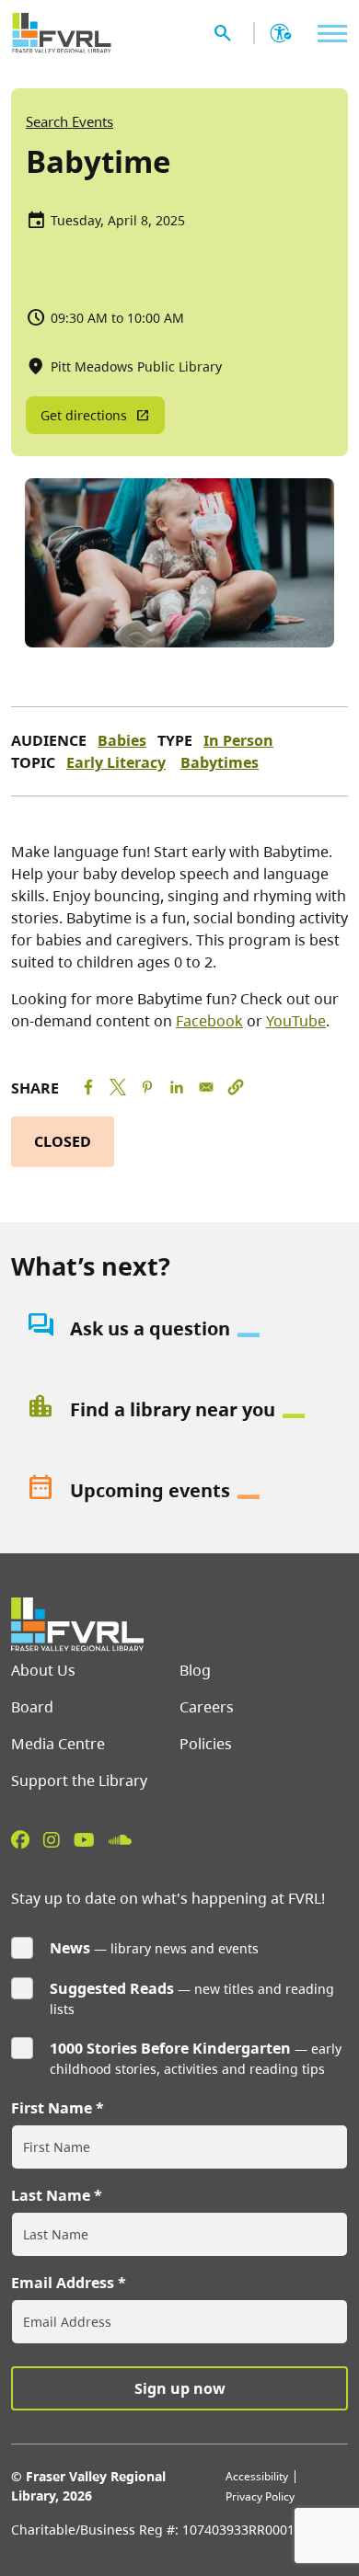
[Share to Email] (206, 1087)
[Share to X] (118, 1087)
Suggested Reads (112, 1988)
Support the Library (79, 1780)
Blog (195, 1670)
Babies (122, 740)
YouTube (296, 1021)
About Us (43, 1670)
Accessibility (257, 2476)
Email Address (63, 2283)
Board (32, 1707)
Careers (207, 1707)
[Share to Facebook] (88, 1087)
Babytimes (220, 762)
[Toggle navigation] (328, 34)
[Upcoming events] (179, 1491)
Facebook (209, 1021)
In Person (238, 740)
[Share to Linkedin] (177, 1087)
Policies (206, 1744)
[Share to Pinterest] (147, 1087)
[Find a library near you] (179, 1410)
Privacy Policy (260, 2496)
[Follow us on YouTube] (84, 1839)
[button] (236, 1087)
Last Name (51, 2195)
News (70, 1948)
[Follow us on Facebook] (20, 1839)
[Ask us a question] (179, 1329)
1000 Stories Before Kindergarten (170, 2048)
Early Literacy (116, 762)
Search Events (69, 121)
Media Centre (58, 1744)
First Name (52, 2108)
